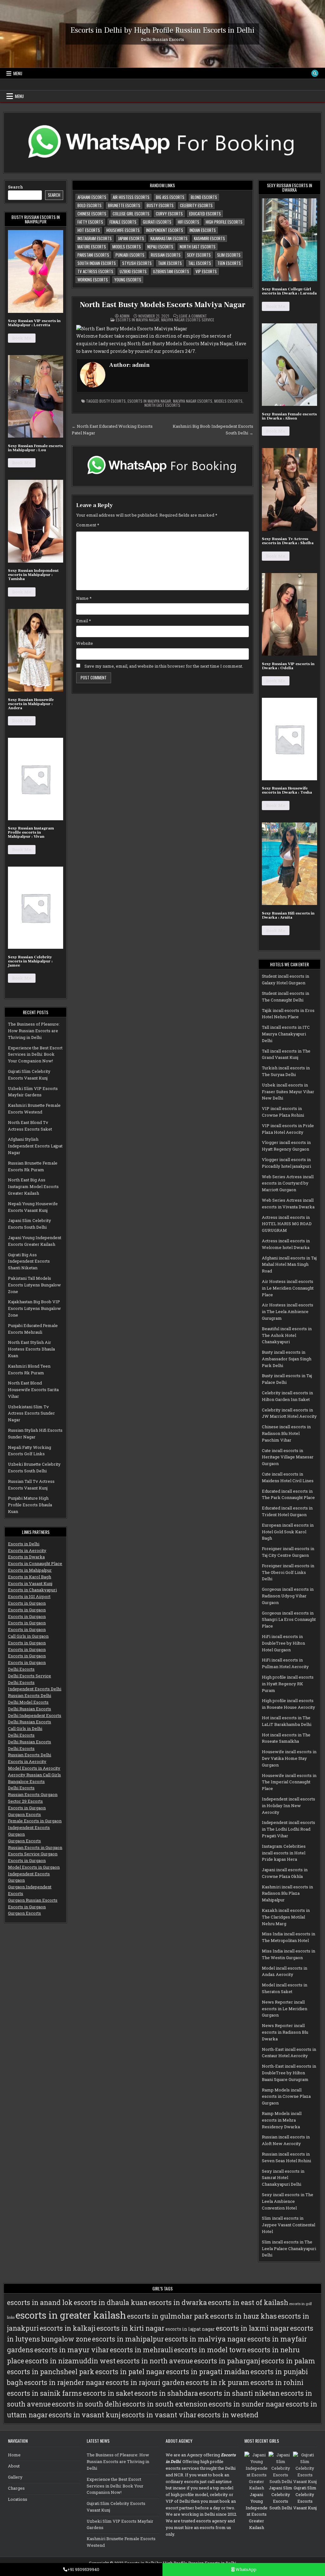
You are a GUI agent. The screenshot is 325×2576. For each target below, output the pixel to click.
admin (125, 316)
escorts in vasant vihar (159, 2415)
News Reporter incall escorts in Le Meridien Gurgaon (285, 2009)
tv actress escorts (95, 271)
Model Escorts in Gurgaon (34, 1867)
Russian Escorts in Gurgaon (35, 1847)
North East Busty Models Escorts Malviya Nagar (162, 305)
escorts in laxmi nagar (252, 2328)
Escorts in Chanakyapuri (32, 1590)
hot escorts (89, 230)
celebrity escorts (196, 205)
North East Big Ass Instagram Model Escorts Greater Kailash (33, 1186)
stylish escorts (137, 263)
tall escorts (200, 263)
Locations (18, 2499)
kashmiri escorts (209, 238)
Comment (88, 525)
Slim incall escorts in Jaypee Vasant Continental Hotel (289, 2225)
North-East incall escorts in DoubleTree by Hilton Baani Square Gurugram (289, 2073)
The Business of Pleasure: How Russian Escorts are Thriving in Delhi (34, 1031)
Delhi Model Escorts (28, 1702)
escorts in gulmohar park (168, 2316)
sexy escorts (199, 255)
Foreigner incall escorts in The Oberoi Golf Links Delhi (288, 1572)
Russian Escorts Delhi (30, 1695)
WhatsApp (245, 2569)
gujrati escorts (157, 222)
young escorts (128, 280)
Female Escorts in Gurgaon (35, 1821)
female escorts (123, 222)
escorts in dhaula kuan (111, 2302)
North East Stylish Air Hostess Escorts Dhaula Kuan (31, 1349)
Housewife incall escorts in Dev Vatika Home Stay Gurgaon (289, 1758)
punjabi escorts (130, 255)
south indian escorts (97, 263)
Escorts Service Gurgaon (33, 1854)
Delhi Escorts (21, 1669)
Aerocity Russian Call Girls (34, 1775)
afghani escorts (92, 197)
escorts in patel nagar (130, 2372)
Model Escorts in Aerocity (34, 1768)
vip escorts (206, 271)
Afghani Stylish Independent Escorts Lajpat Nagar (35, 1146)
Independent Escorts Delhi (35, 1689)
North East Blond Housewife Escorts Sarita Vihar (33, 1390)
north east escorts (198, 247)
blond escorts (204, 197)
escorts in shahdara (166, 2393)
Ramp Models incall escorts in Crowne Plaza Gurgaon (286, 2097)
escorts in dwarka (178, 2302)
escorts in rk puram (218, 2382)
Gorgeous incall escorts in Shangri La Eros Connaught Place (289, 1620)
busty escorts (160, 205)
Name (84, 598)
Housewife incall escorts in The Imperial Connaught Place (289, 1782)
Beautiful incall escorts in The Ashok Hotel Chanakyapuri (287, 1335)
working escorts (93, 280)
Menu (18, 73)
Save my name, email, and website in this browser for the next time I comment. (164, 666)
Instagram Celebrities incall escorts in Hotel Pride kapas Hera (284, 1853)
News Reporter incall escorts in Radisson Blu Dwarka (285, 2032)
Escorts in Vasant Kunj (30, 1583)
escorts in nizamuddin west (70, 2361)
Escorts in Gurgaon (27, 1603)
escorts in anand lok (40, 2302)
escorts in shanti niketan (239, 2393)
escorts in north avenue (155, 2361)
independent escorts (165, 230)
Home (14, 2455)
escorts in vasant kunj (85, 2415)
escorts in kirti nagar (130, 2328)
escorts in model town (210, 2350)
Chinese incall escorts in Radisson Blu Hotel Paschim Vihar (286, 1433)
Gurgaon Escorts (24, 1814)
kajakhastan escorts (169, 238)
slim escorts (229, 255)
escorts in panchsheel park (51, 2372)
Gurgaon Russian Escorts (33, 1900)
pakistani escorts (93, 255)
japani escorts (131, 238)
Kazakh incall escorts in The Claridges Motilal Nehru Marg (286, 1917)
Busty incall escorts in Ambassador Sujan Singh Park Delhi (287, 1359)
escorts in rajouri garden (145, 2382)
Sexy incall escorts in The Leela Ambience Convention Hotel (288, 2201)
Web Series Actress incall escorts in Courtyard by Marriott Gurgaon (288, 1183)
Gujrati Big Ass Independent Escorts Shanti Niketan (29, 1261)
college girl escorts (131, 214)
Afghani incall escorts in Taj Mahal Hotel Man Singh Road (289, 1265)
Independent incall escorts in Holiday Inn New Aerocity (289, 1806)
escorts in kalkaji (68, 2328)
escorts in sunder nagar (247, 2404)
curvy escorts (169, 214)
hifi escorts (189, 222)
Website (85, 643)
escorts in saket (108, 2393)
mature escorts (92, 247)
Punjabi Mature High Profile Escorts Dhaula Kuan (30, 1505)
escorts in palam (288, 2361)
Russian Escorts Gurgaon (33, 1794)
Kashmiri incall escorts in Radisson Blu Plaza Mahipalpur (287, 1893)
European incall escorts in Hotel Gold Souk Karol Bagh (288, 1532)
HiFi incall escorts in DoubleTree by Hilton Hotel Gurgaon (283, 1643)
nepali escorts (160, 247)
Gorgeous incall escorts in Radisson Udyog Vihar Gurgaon (288, 1596)
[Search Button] (315, 73)
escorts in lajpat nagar (190, 2329)
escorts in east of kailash (248, 2302)
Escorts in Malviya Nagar (138, 320)
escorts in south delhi (86, 2404)
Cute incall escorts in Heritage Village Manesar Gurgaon (288, 1457)
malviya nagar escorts (193, 401)
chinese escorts (92, 214)
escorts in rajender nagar (64, 2382)
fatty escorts (90, 222)
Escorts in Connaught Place (35, 1563)
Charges (16, 2488)
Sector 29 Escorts (25, 1801)
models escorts (127, 247)
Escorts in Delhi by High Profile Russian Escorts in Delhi (162, 30)
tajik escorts (170, 263)
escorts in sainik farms (44, 2393)
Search (16, 187)
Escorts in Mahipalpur (30, 1570)
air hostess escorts (131, 197)
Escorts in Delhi (24, 1544)
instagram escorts (95, 238)
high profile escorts (224, 222)
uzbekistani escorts (171, 271)
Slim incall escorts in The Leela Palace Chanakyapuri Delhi (289, 2249)
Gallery (15, 2477)
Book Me (22, 338)
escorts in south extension (165, 2404)
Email (84, 621)
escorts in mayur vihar (72, 2350)
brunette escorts (124, 205)
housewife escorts (123, 230)
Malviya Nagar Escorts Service (188, 320)
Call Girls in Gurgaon (28, 1636)
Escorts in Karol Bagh (30, 1577)
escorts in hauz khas (243, 2316)
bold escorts (90, 205)
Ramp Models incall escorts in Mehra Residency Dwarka (282, 2120)
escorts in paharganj (227, 2361)
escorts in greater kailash (71, 2315)
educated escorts (205, 214)
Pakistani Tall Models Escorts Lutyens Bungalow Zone (34, 1285)
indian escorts (203, 230)
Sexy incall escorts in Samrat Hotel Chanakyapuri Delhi (283, 2178)
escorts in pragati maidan (208, 2372)
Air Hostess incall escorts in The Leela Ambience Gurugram (288, 1311)
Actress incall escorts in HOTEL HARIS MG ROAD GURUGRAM (287, 1224)
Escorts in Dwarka (26, 1557)
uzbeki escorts (133, 271)
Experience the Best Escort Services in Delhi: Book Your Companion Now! (35, 1054)
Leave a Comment (193, 316)
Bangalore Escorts (26, 1781)
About (14, 2466)
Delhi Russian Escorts (30, 1709)
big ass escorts (170, 197)
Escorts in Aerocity (27, 1550)
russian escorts (166, 255)
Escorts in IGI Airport (29, 1596)
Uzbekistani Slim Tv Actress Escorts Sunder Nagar (31, 1413)
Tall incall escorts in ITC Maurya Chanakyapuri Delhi (286, 1034)
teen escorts (229, 263)
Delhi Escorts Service (30, 1676)
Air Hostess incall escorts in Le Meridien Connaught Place (288, 1288)
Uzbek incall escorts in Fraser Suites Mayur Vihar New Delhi (288, 1092)
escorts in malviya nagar (149, 401)
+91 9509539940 (83, 2569)
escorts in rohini (277, 2382)
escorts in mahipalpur (128, 2339)
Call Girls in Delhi (25, 1728)
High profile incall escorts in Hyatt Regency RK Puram (288, 1684)
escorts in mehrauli (141, 2350)
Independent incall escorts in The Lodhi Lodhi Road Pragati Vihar (289, 1829)
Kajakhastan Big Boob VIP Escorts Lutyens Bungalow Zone (34, 1308)
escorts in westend (228, 2415)
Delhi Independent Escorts (35, 1715)
